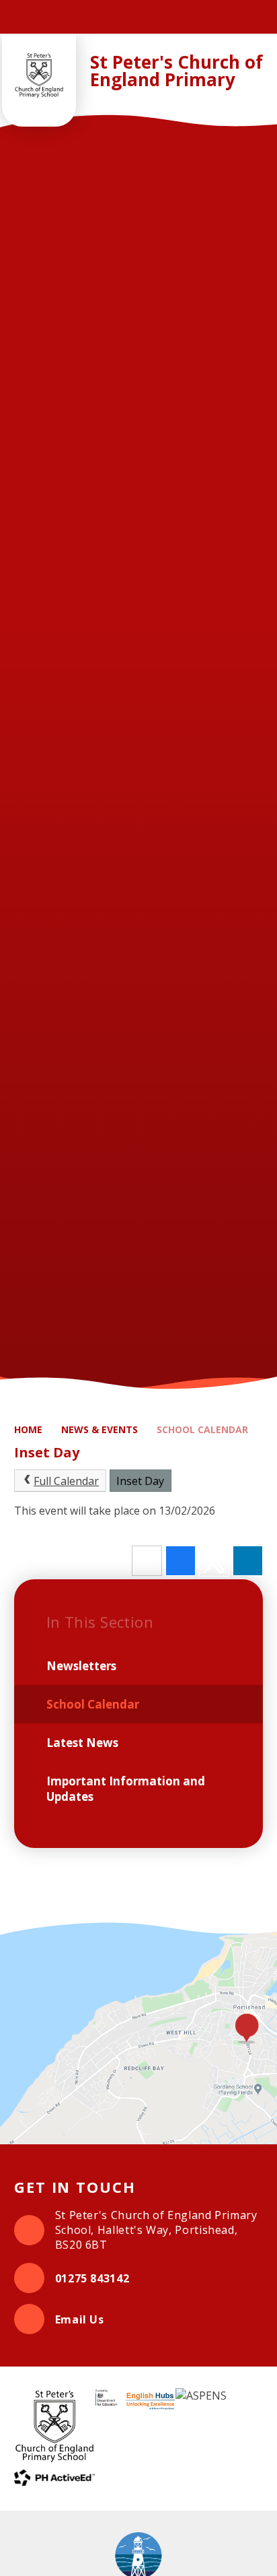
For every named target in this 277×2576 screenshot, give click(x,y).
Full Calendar (66, 1481)
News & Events (100, 1429)
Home (28, 1429)
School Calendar (202, 1429)
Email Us (80, 2319)
